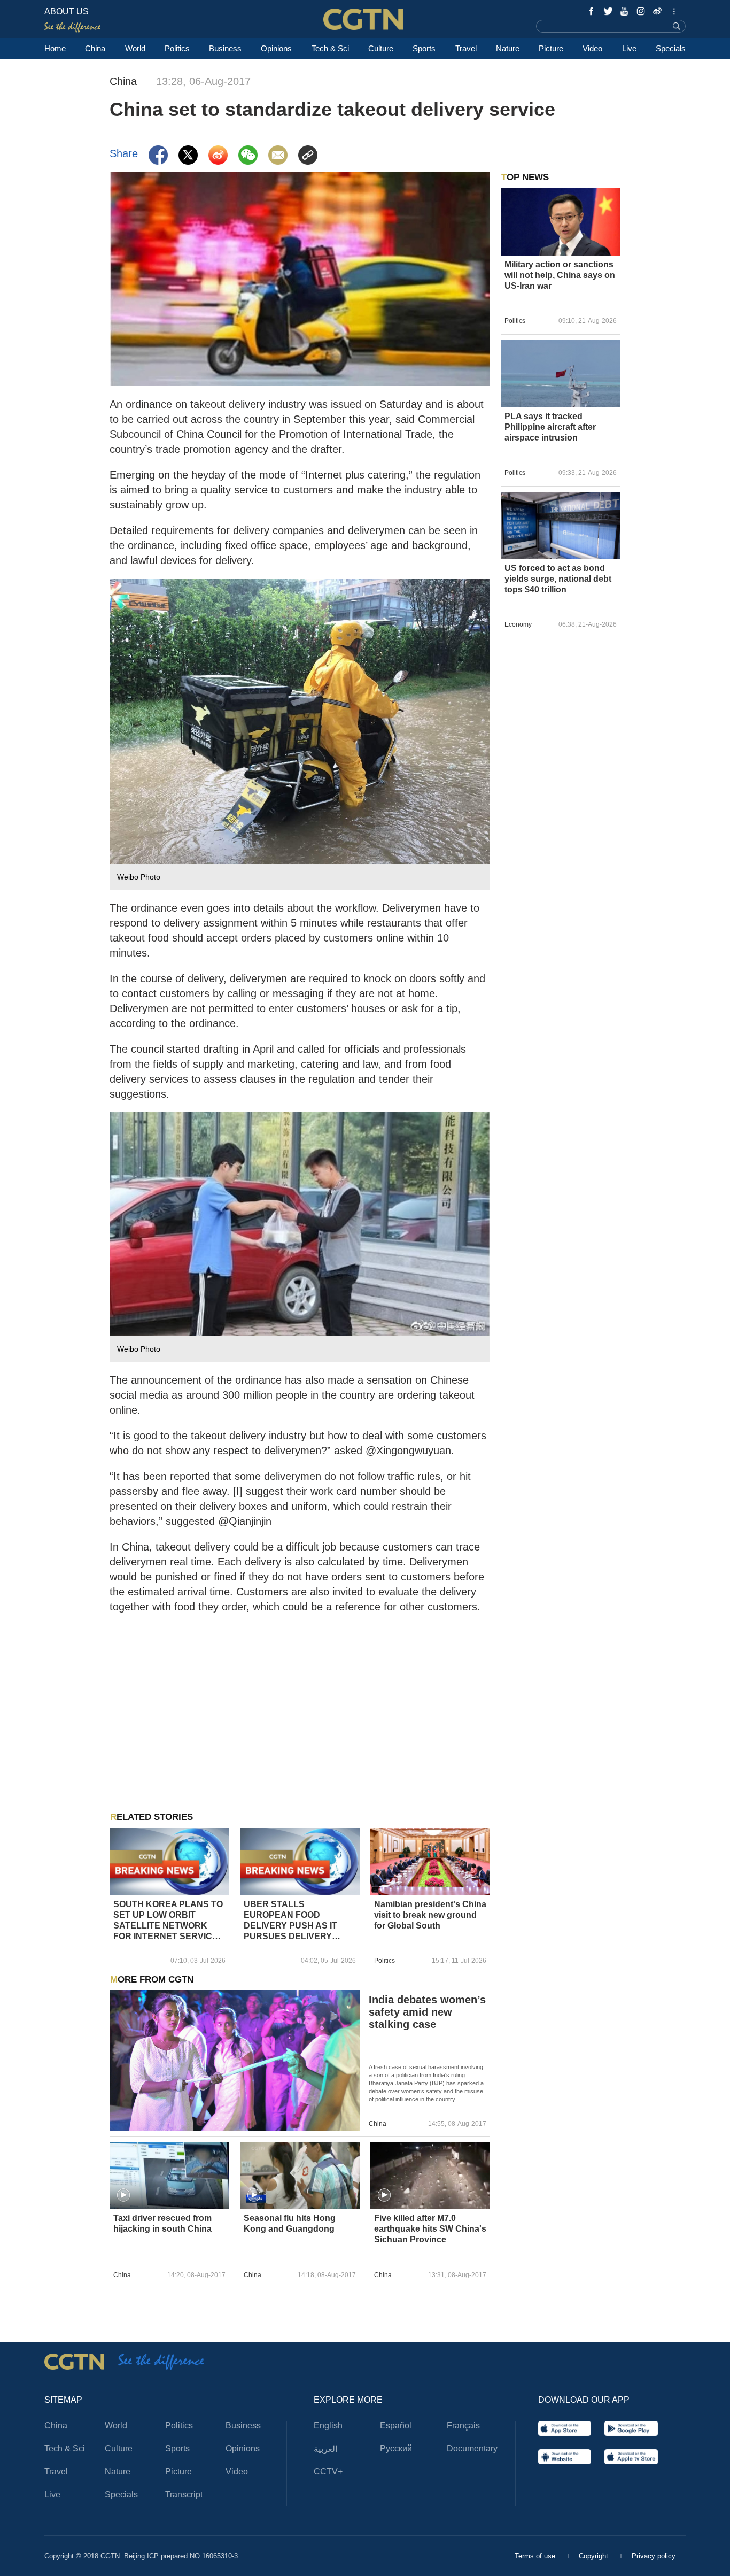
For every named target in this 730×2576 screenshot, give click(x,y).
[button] (123, 2195)
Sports (424, 48)
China (95, 48)
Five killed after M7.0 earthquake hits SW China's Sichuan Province (430, 2229)
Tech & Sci (330, 48)
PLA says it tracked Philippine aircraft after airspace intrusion (550, 427)
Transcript (184, 2494)
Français (463, 2425)
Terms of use (536, 2556)
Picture (551, 48)
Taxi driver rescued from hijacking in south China (162, 2223)
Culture (381, 48)
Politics (177, 48)
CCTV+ (328, 2471)
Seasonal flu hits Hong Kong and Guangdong (290, 2223)
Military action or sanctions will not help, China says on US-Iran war (560, 275)
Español (396, 2425)
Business (225, 48)
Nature (508, 48)
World (135, 48)
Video (592, 48)
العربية (325, 2449)
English (328, 2425)
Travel (466, 48)
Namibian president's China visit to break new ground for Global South (430, 1915)
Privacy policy (654, 2556)
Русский (396, 2448)
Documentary (472, 2448)
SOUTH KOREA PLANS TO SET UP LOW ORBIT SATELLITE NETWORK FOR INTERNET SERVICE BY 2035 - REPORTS (168, 1921)
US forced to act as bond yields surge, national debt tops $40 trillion (558, 579)
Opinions (276, 48)
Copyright (595, 2556)
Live (629, 48)
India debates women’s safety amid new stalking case (427, 2012)
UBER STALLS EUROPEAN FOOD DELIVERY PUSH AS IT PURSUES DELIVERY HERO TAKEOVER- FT (290, 1921)
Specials (671, 48)
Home (55, 48)
